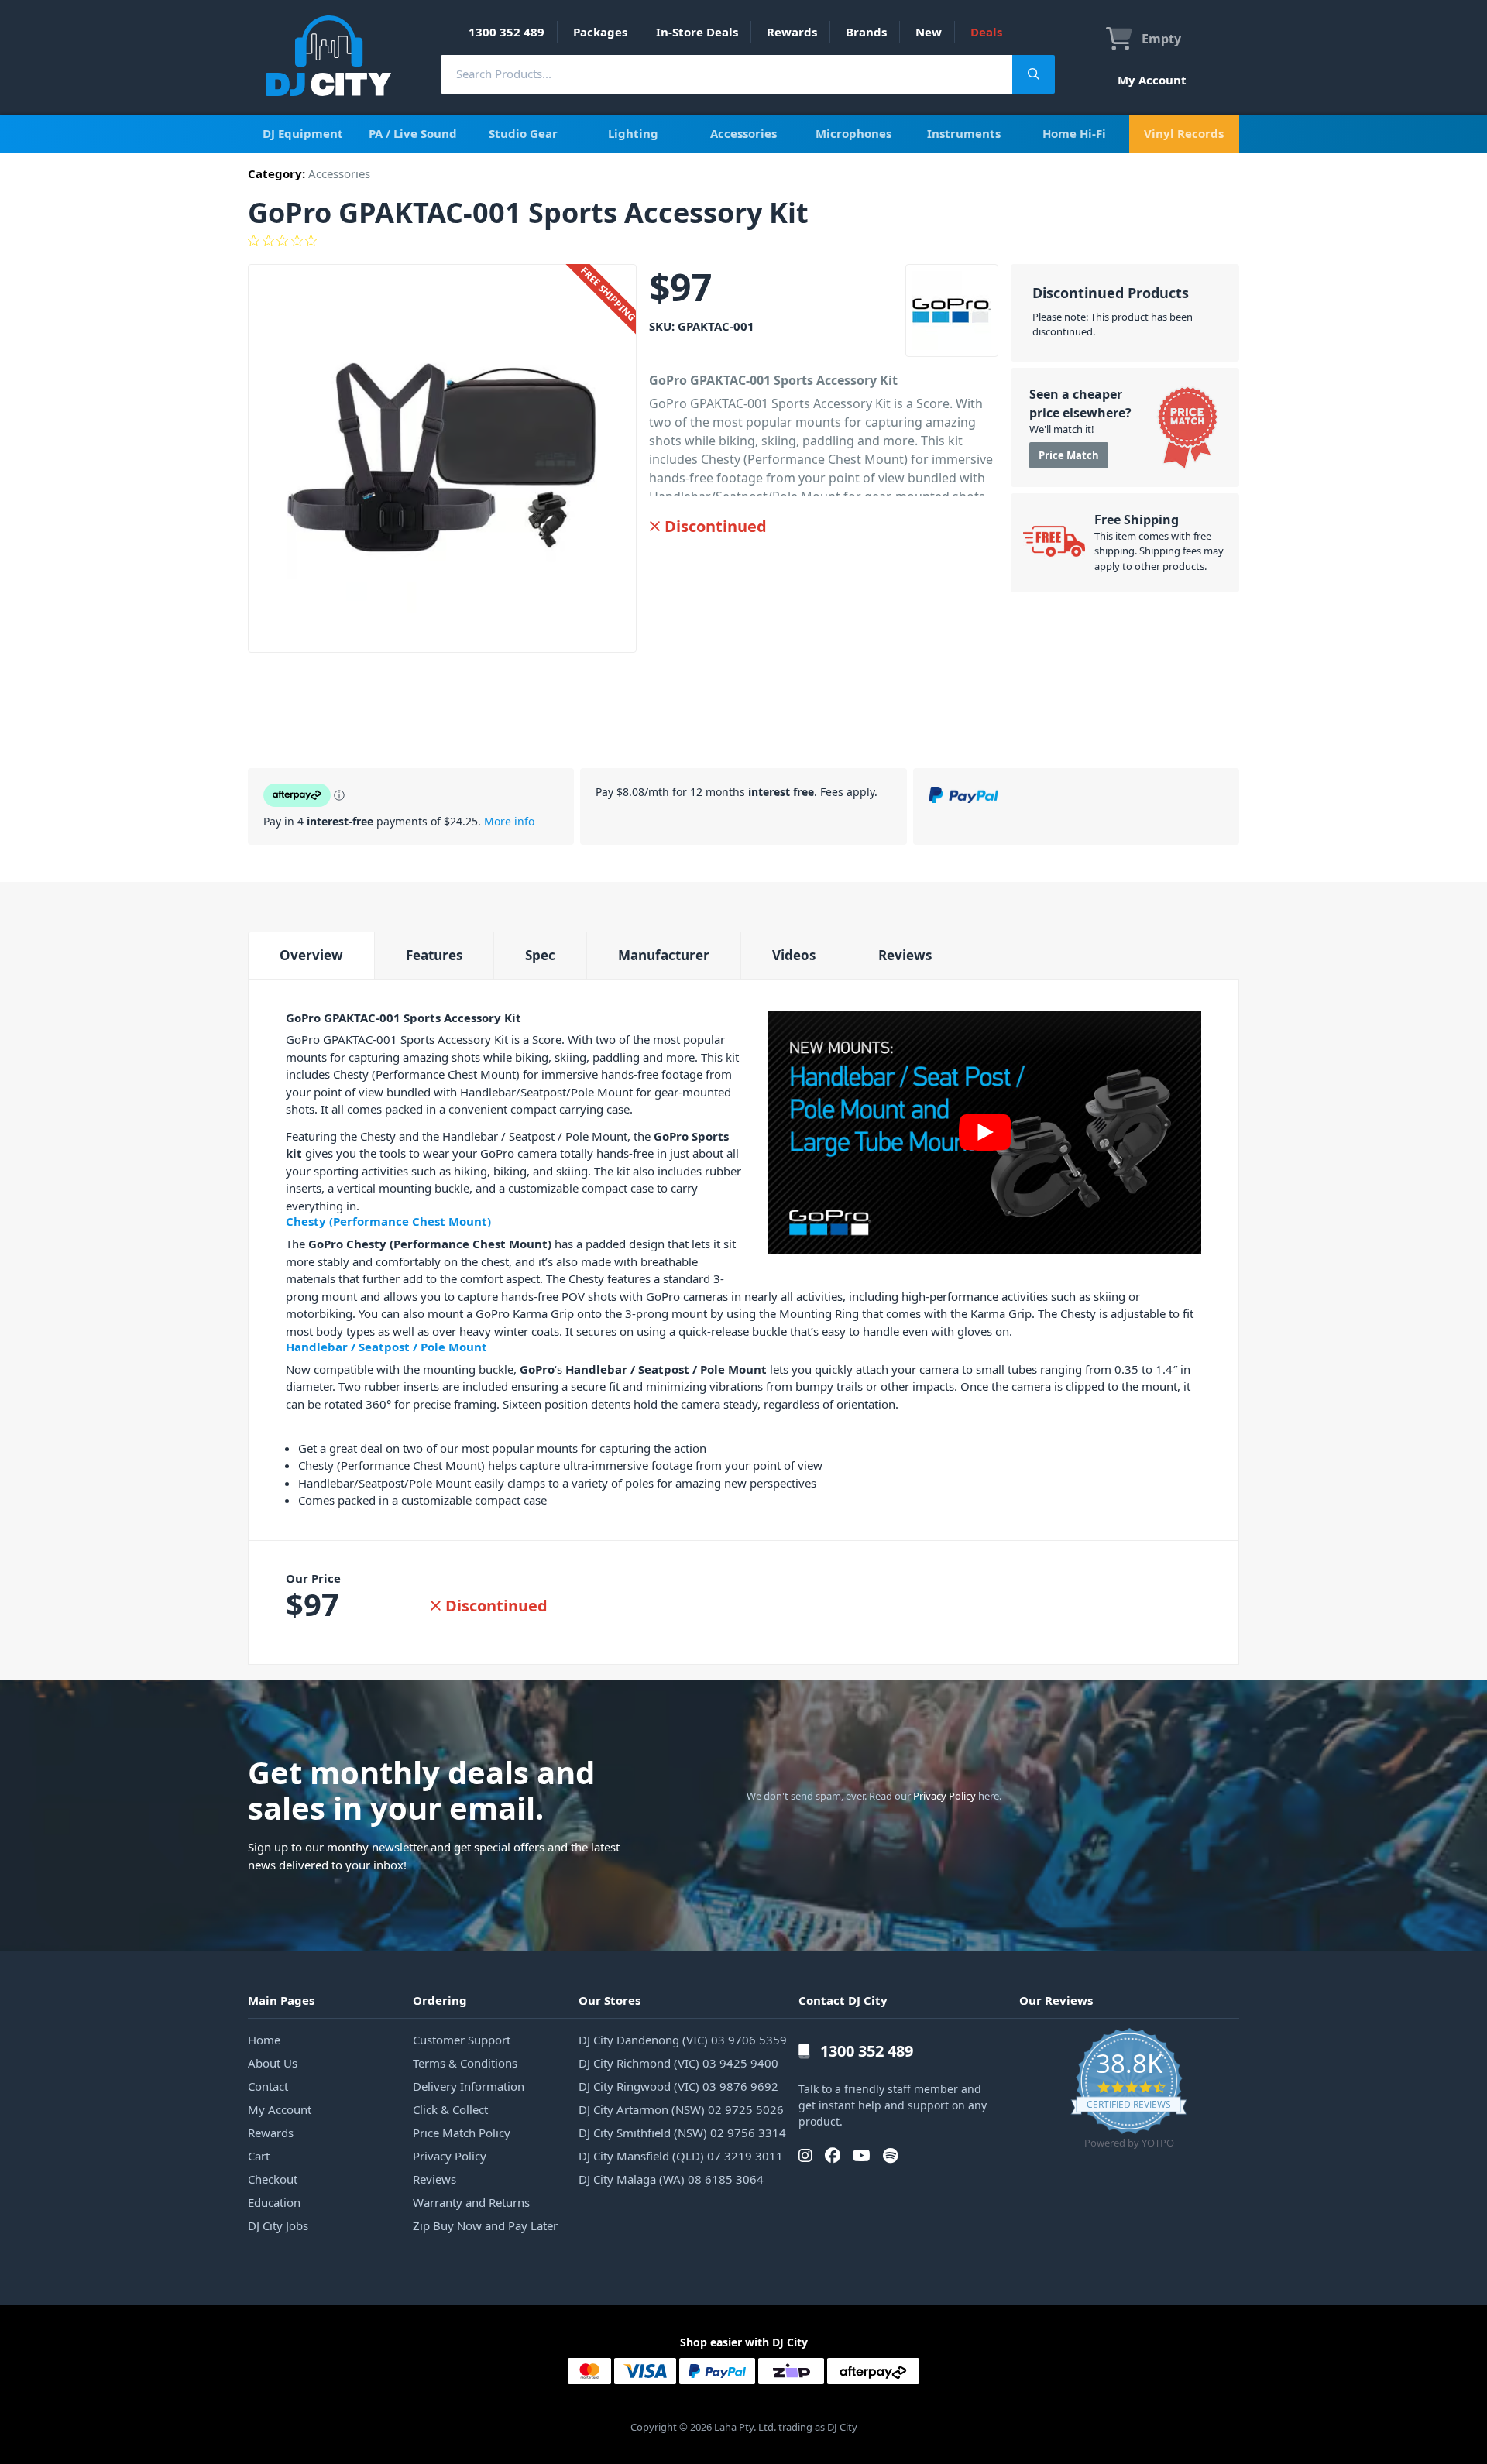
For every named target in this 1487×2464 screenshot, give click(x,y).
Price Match (1069, 455)
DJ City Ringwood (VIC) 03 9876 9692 (678, 2086)
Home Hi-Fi (1074, 133)
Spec (540, 955)
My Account (1152, 80)
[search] (726, 74)
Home (264, 2040)
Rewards (792, 32)
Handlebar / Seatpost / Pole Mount (386, 1347)
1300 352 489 (507, 32)
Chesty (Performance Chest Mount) (388, 1221)
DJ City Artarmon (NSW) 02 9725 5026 (681, 2109)
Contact (268, 2086)
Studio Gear (523, 133)
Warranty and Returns (471, 2202)
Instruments (964, 133)
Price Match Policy (462, 2133)
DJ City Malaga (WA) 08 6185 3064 (671, 2179)
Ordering (440, 2000)
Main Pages (281, 2000)
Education (274, 2202)
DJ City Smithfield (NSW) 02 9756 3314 (682, 2133)
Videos (794, 955)
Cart (259, 2156)
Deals (986, 32)
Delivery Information (469, 2086)
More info (509, 821)
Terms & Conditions (465, 2063)
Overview (311, 955)
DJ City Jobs (278, 2225)
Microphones (853, 133)
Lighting (633, 133)
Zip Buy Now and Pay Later (485, 2225)
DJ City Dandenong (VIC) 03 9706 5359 (683, 2040)
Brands (866, 32)
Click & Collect (450, 2109)
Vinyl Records (1184, 133)
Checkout (273, 2179)
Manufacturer (664, 955)
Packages (600, 32)
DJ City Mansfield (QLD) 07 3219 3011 (681, 2156)
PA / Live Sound (413, 133)
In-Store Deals (697, 32)
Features (434, 955)
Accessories (743, 133)
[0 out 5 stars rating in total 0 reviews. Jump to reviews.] (743, 241)
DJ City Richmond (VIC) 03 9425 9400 (678, 2063)
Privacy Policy (944, 1796)
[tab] (311, 955)
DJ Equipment (303, 133)
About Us (273, 2063)
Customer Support (462, 2040)
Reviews (905, 955)
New (929, 32)
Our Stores (610, 2000)
